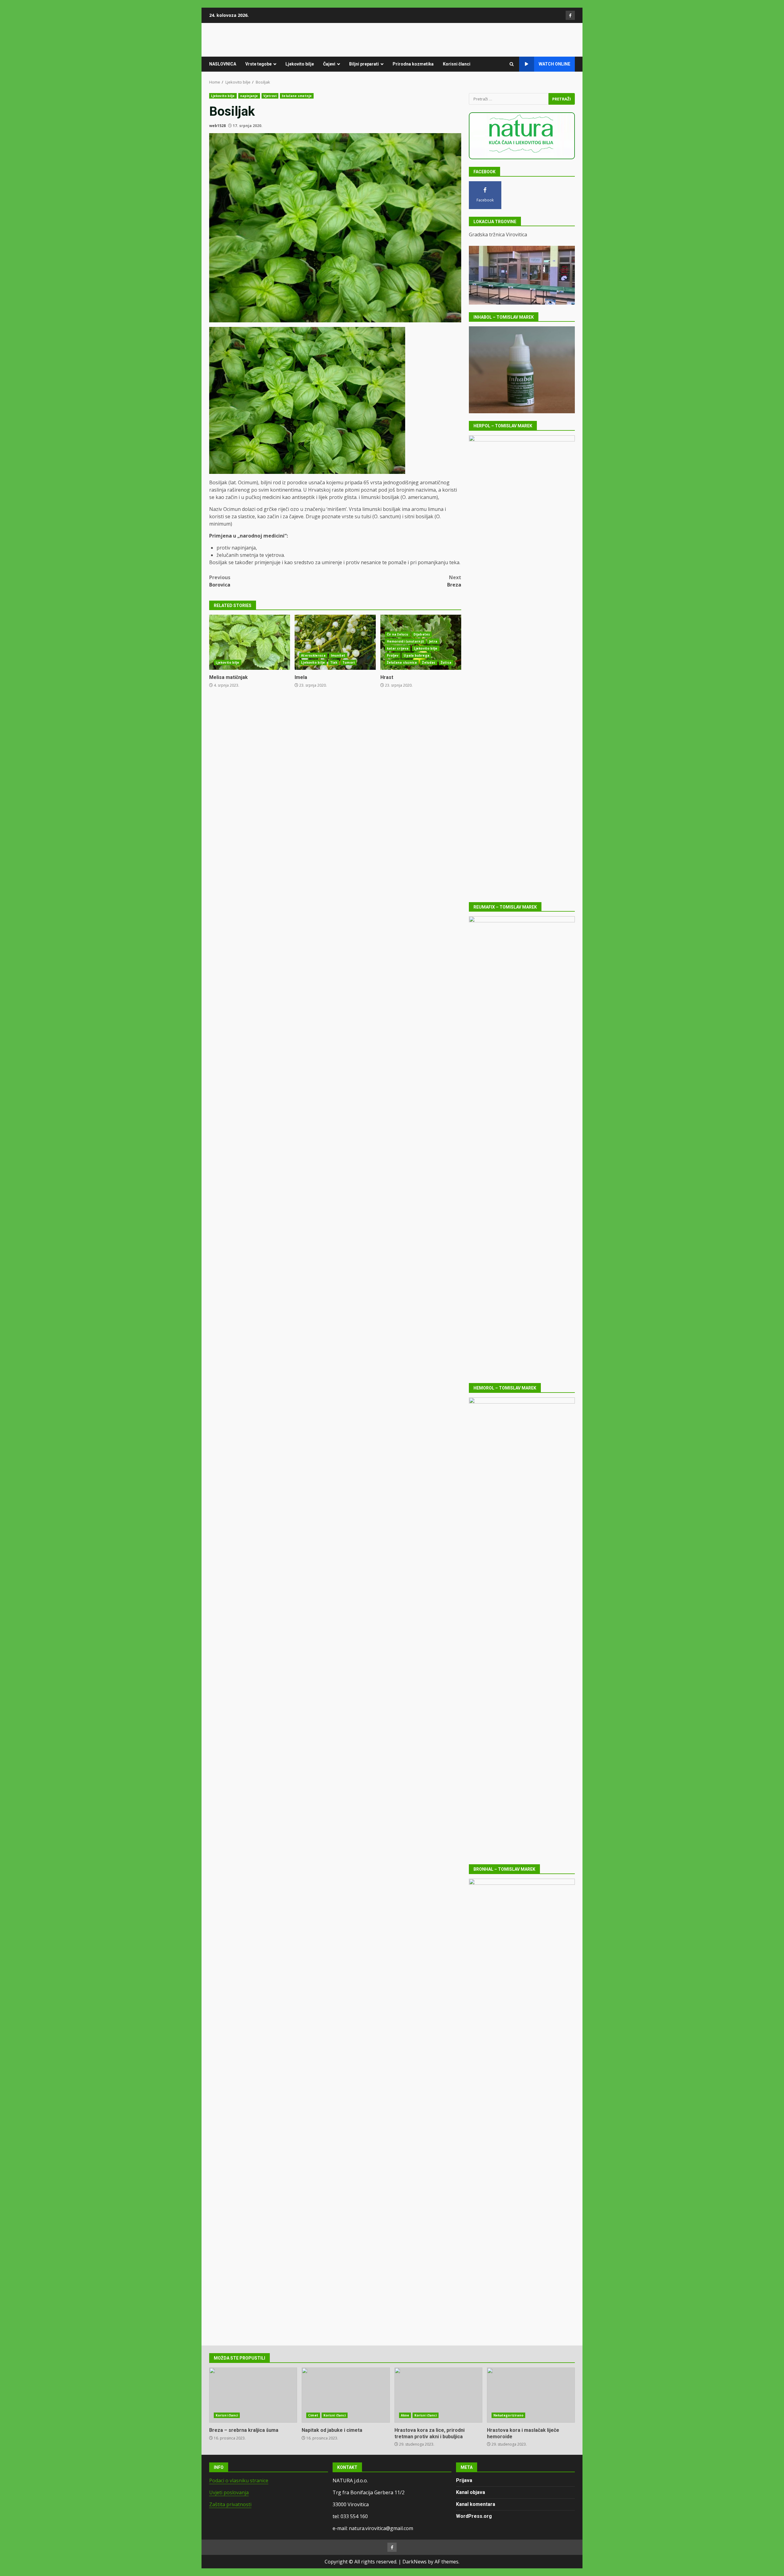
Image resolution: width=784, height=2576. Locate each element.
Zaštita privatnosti (230, 2504)
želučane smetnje (297, 96)
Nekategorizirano (509, 2415)
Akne (405, 2415)
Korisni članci (457, 64)
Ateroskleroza (313, 655)
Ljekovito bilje (300, 64)
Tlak (334, 662)
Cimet (313, 2415)
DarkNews (415, 2562)
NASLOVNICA (223, 64)
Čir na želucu (398, 634)
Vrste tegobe (258, 64)
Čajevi (329, 64)
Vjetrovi (270, 96)
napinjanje (249, 96)
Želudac (429, 662)
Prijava (464, 2480)
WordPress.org (474, 2516)
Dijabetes (422, 634)
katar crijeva (398, 648)
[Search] (512, 64)
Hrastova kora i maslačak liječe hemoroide (531, 2395)
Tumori (349, 662)
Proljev (393, 655)
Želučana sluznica (402, 662)
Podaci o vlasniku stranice (239, 2480)
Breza (454, 581)
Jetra (433, 641)
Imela (335, 642)
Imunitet (338, 655)
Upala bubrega (416, 655)
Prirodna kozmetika (413, 64)
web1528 (217, 126)
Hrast (387, 677)
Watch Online (554, 64)
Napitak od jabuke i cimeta (346, 2395)
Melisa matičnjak (250, 642)
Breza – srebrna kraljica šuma (253, 2395)
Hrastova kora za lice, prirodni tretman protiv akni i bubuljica (438, 2395)
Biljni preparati (364, 64)
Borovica (220, 581)
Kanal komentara (476, 2504)
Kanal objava (471, 2492)
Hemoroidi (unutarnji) (405, 641)
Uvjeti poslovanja (229, 2492)
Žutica (446, 662)
